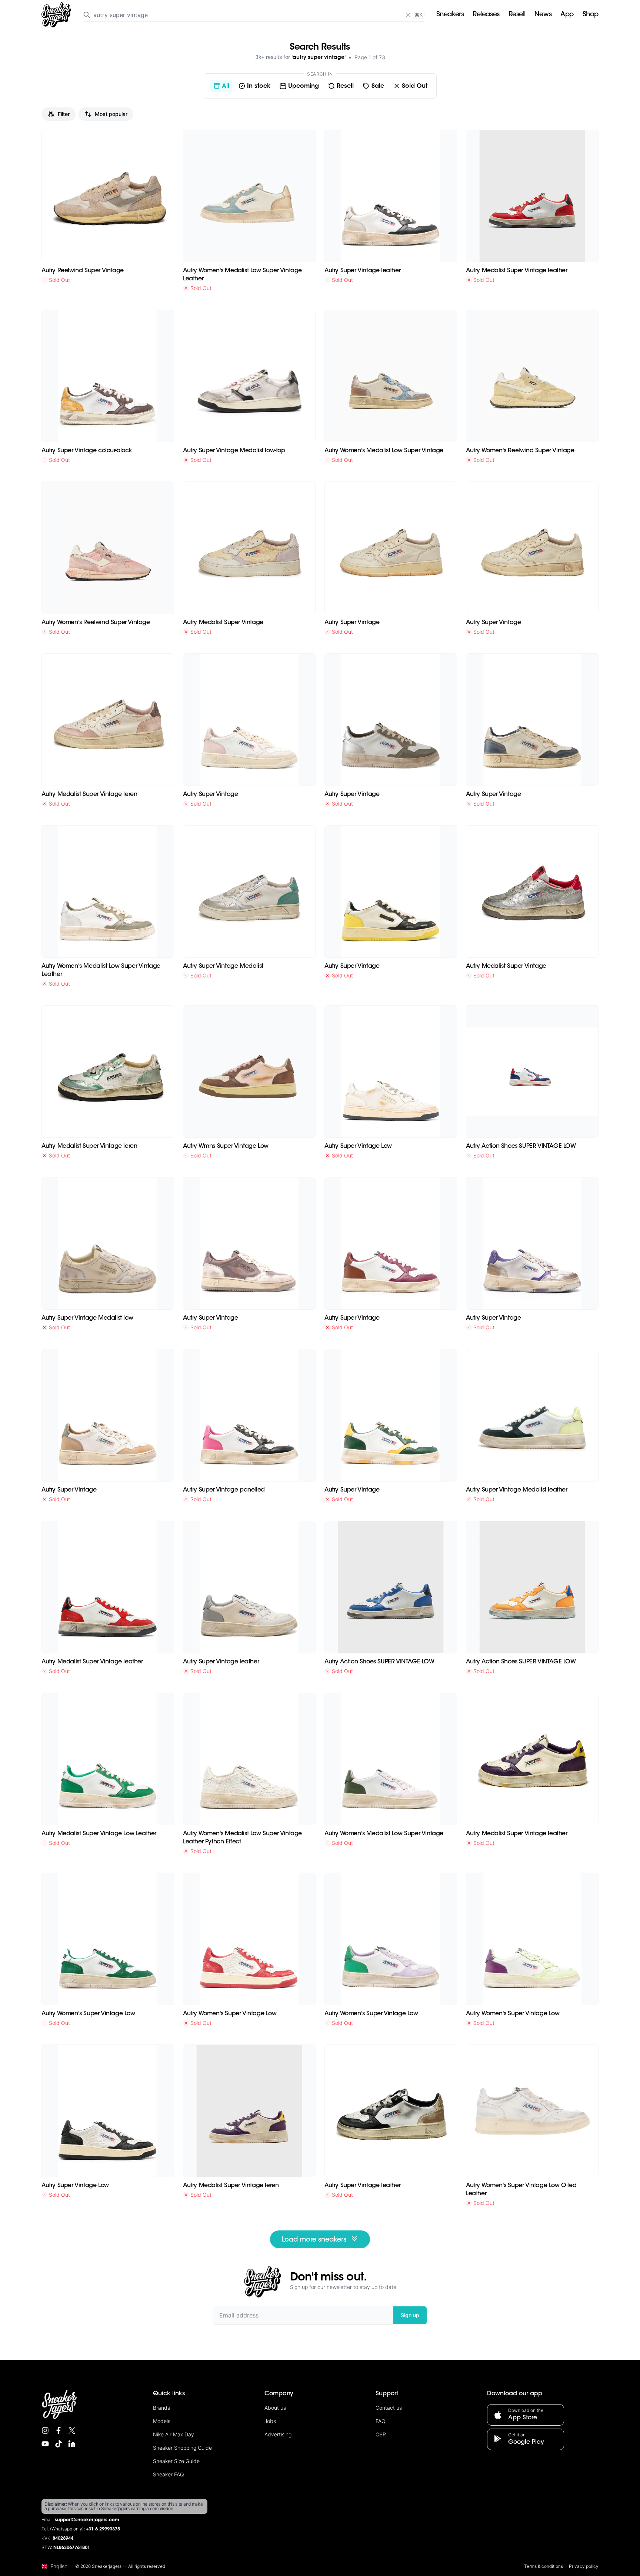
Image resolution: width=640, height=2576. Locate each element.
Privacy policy (584, 2566)
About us (275, 2408)
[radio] (221, 86)
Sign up (410, 2315)
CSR (381, 2434)
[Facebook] (59, 2430)
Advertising (278, 2434)
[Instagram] (45, 2430)
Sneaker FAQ (169, 2474)
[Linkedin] (72, 2444)
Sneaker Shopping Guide (182, 2448)
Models (162, 2421)
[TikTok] (59, 2444)
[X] (72, 2430)
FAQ (381, 2421)
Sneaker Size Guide (176, 2461)
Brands (161, 2408)
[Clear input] (408, 15)
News (543, 15)
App (567, 15)
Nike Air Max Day (174, 2434)
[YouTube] (45, 2444)
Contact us (389, 2408)
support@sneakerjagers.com (87, 2520)
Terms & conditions (544, 2566)
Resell (517, 15)
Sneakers (450, 15)
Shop (591, 15)
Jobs (270, 2421)
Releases (486, 15)
